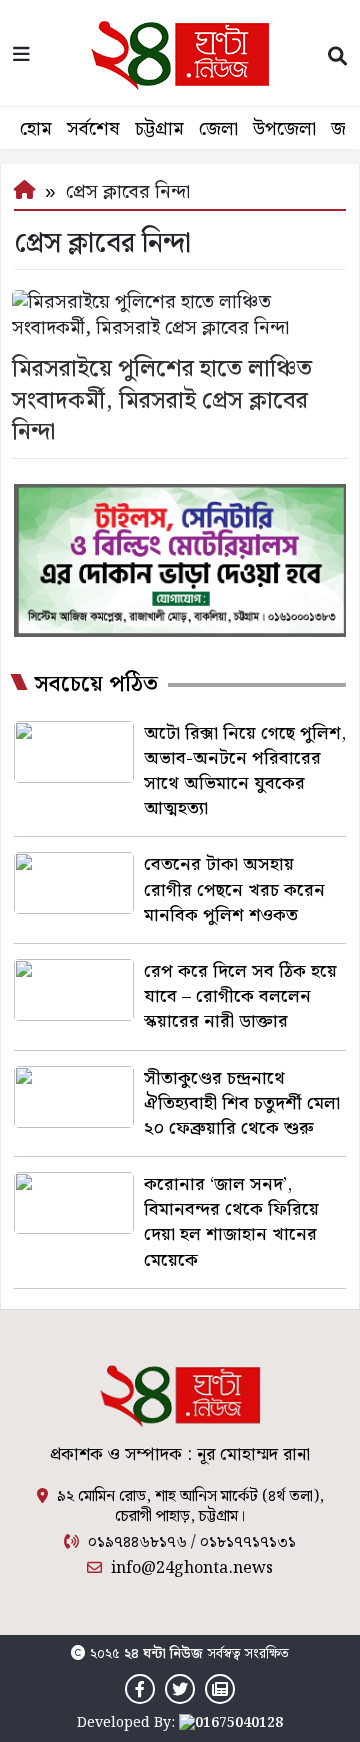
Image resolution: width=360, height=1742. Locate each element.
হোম (36, 129)
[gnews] (220, 1689)
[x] (180, 1689)
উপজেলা (284, 129)
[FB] (140, 1689)
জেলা (218, 129)
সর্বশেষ (93, 129)
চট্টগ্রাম (159, 129)
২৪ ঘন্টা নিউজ (163, 1654)
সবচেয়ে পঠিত (96, 685)
